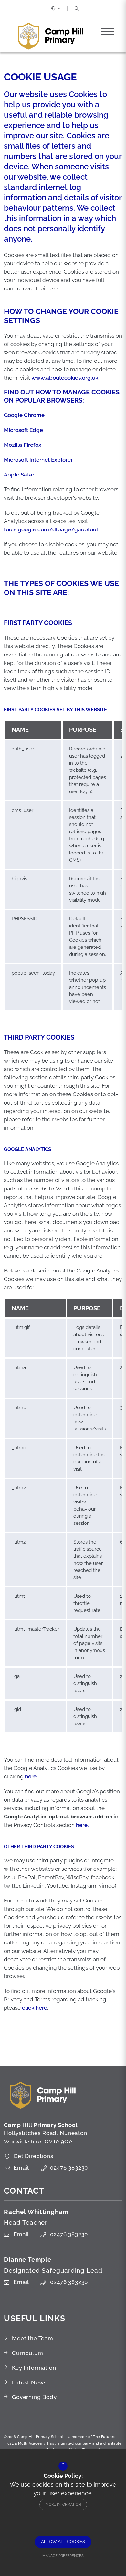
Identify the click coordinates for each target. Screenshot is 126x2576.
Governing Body (34, 2397)
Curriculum (28, 2353)
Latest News (29, 2382)
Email (21, 2168)
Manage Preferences (63, 2556)
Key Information (34, 2368)
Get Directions (33, 2156)
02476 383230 (69, 2168)
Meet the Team (33, 2338)
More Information (63, 2504)
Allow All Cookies (63, 2542)
